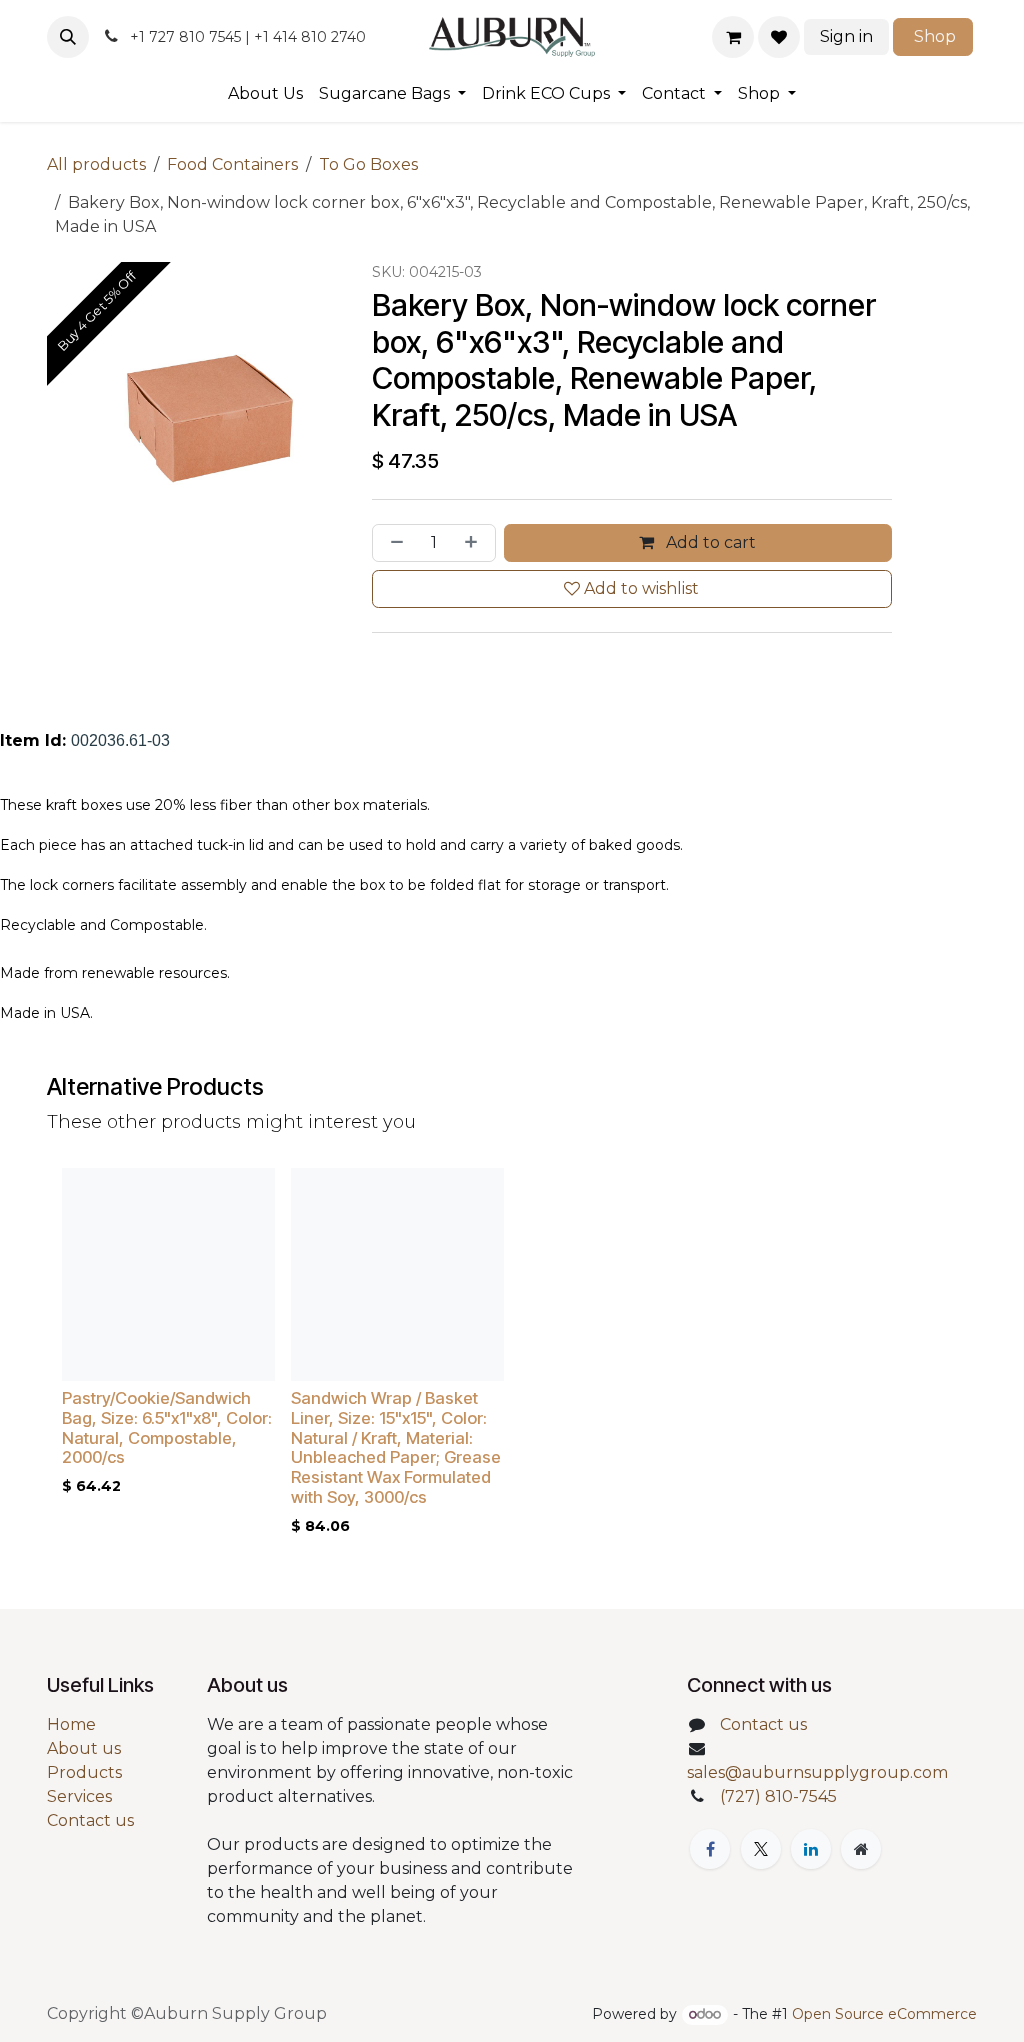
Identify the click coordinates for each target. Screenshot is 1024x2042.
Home (71, 1724)
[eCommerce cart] (733, 37)
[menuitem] (265, 94)
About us (84, 1748)
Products (84, 1772)
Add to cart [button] (709, 542)
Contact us (90, 1820)
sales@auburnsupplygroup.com (817, 1772)
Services (79, 1796)
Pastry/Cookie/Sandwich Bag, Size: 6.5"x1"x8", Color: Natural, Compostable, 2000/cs (167, 1427)
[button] (68, 37)
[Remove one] (393, 543)
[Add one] (475, 543)
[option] (512, 1356)
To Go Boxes (368, 164)
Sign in (846, 36)
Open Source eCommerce (884, 2014)
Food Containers (232, 164)
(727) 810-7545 (778, 1796)
